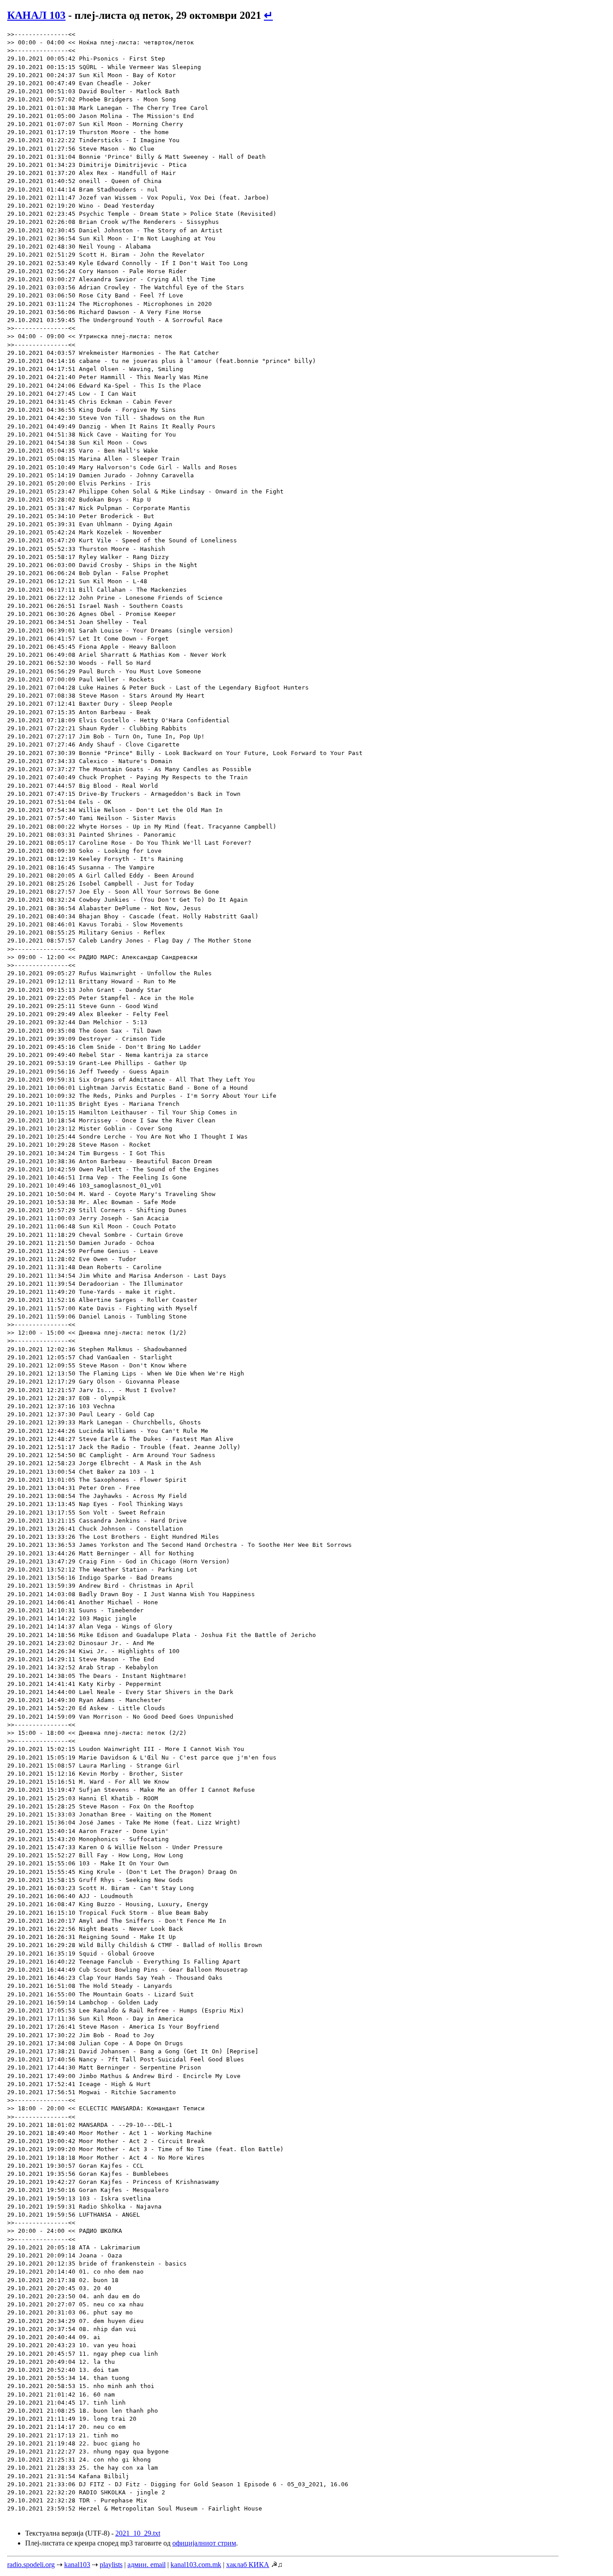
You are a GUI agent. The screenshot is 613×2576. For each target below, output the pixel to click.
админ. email (147, 2565)
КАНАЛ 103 (36, 15)
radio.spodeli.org (31, 2565)
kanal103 (77, 2565)
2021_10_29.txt (138, 2533)
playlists (111, 2565)
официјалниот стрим (204, 2543)
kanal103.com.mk (196, 2565)
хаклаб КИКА (248, 2565)
